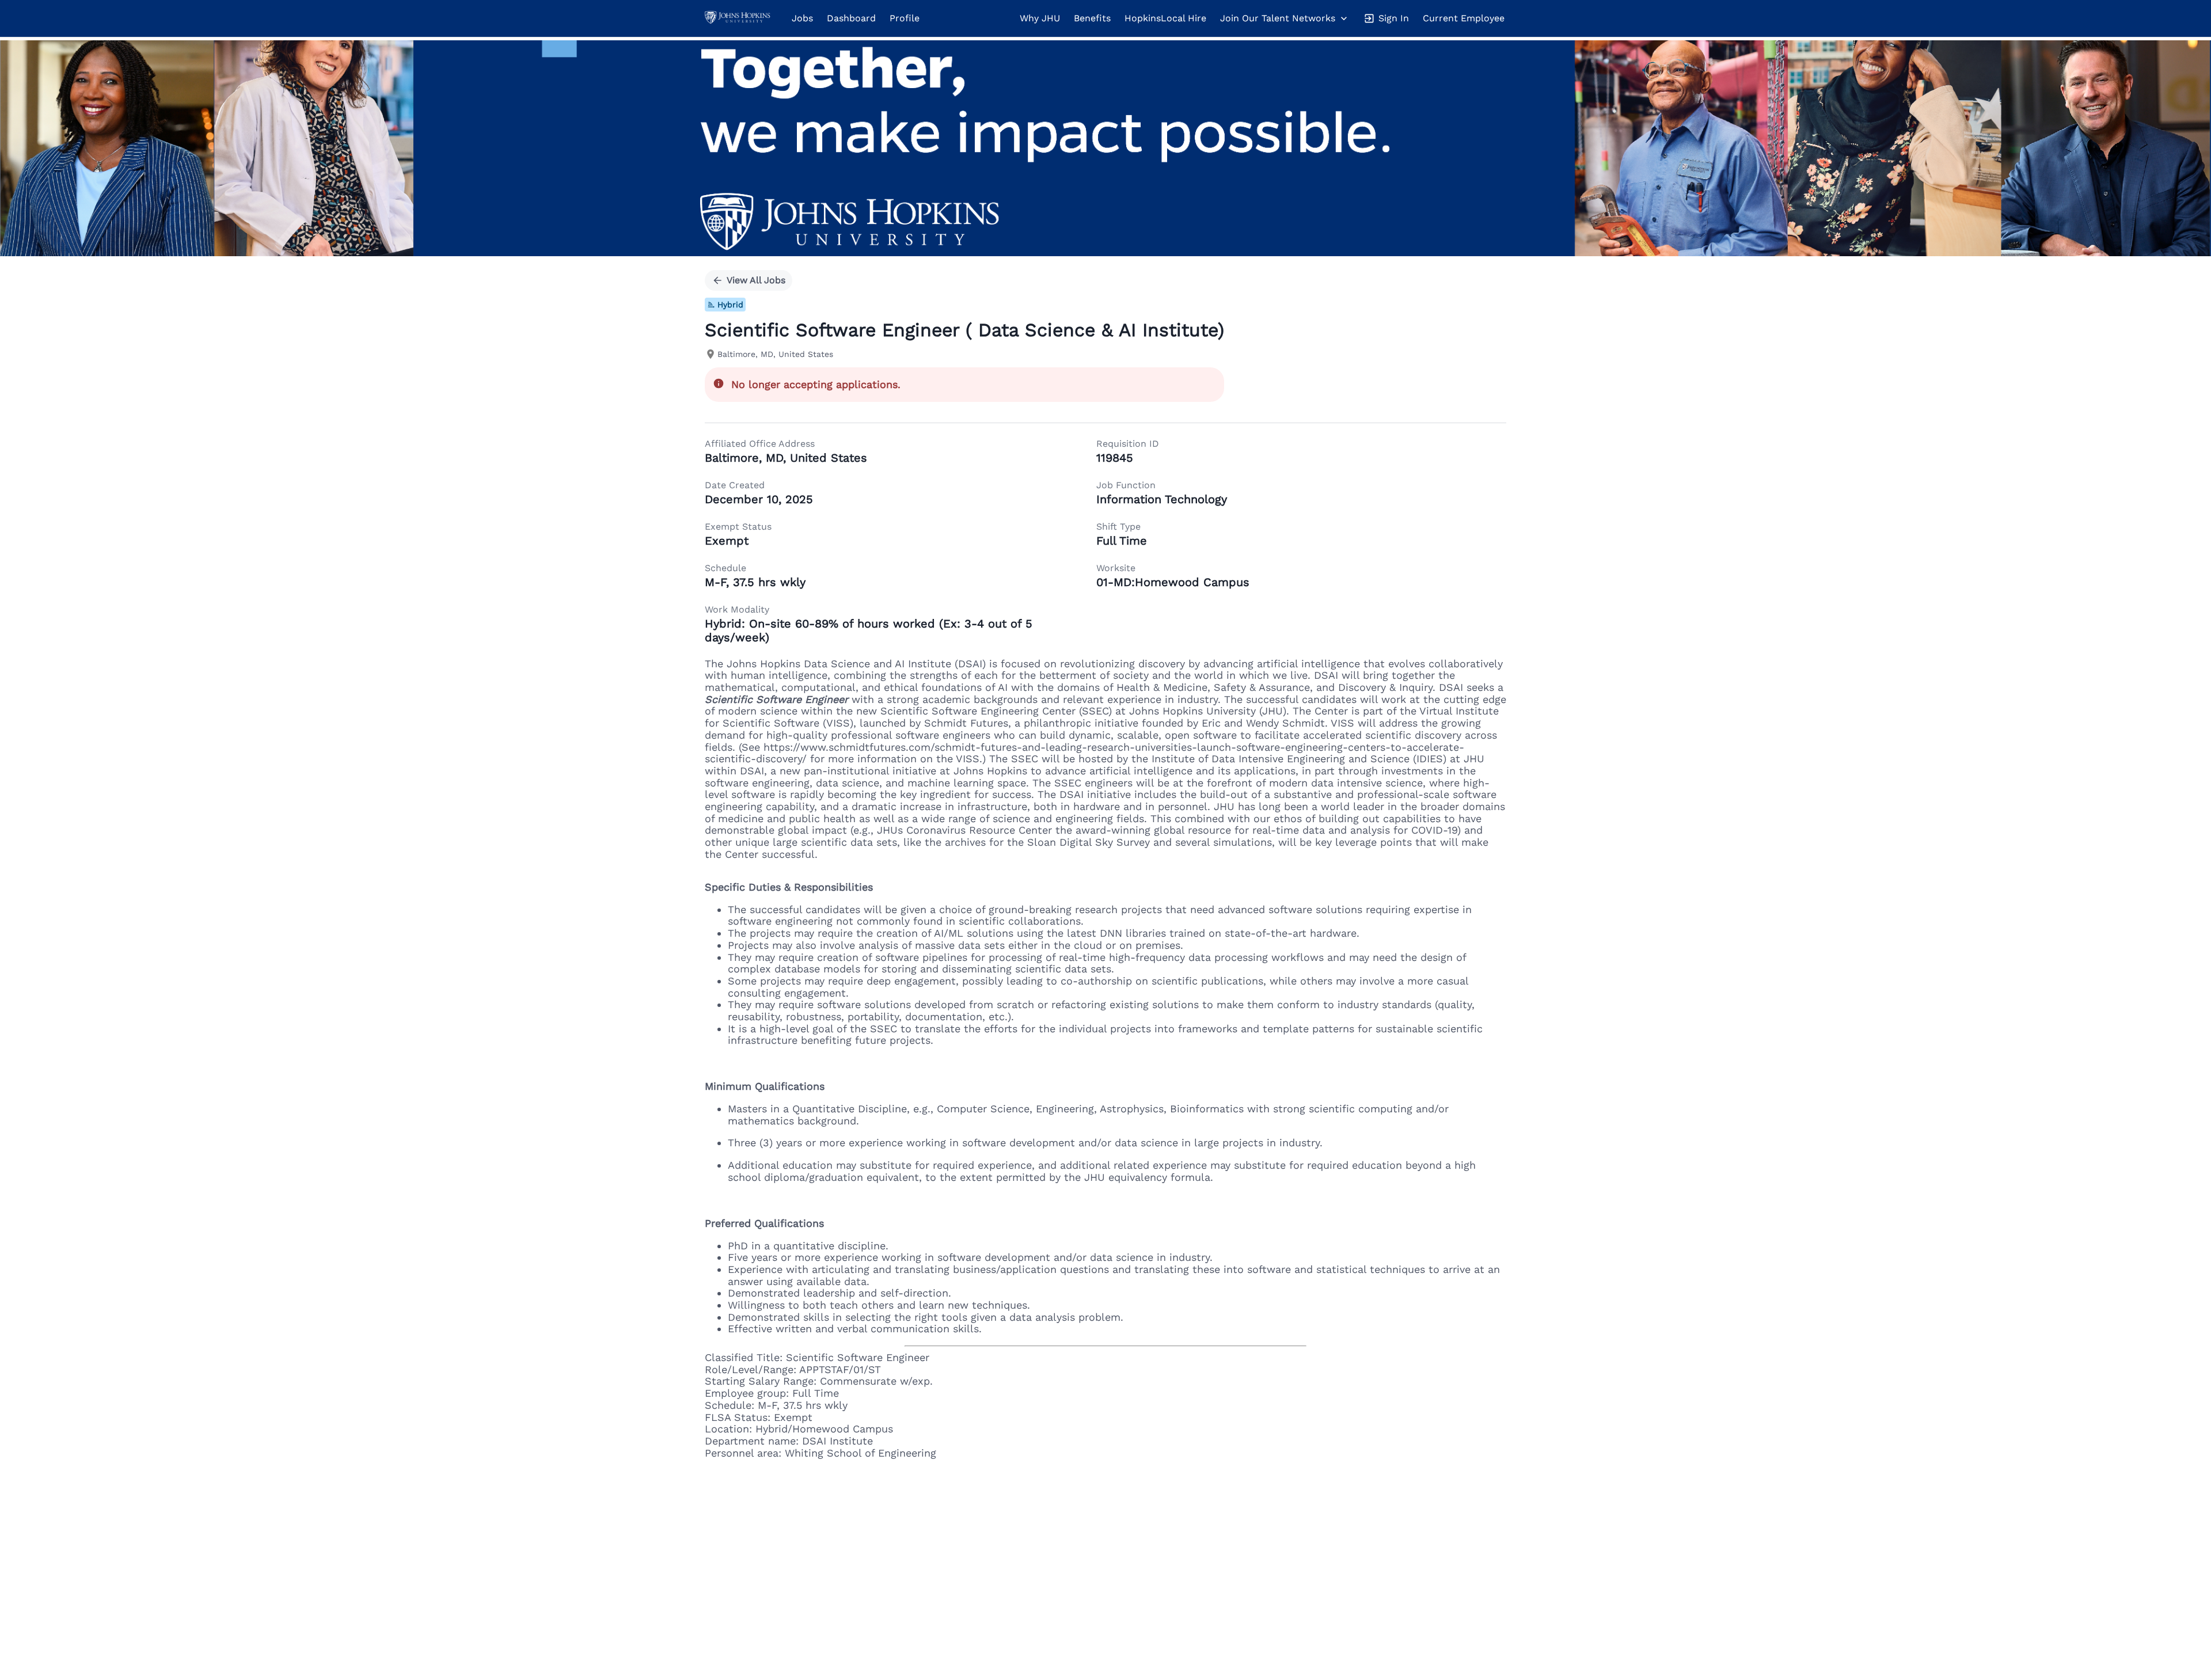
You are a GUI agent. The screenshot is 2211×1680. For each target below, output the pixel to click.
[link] (738, 18)
